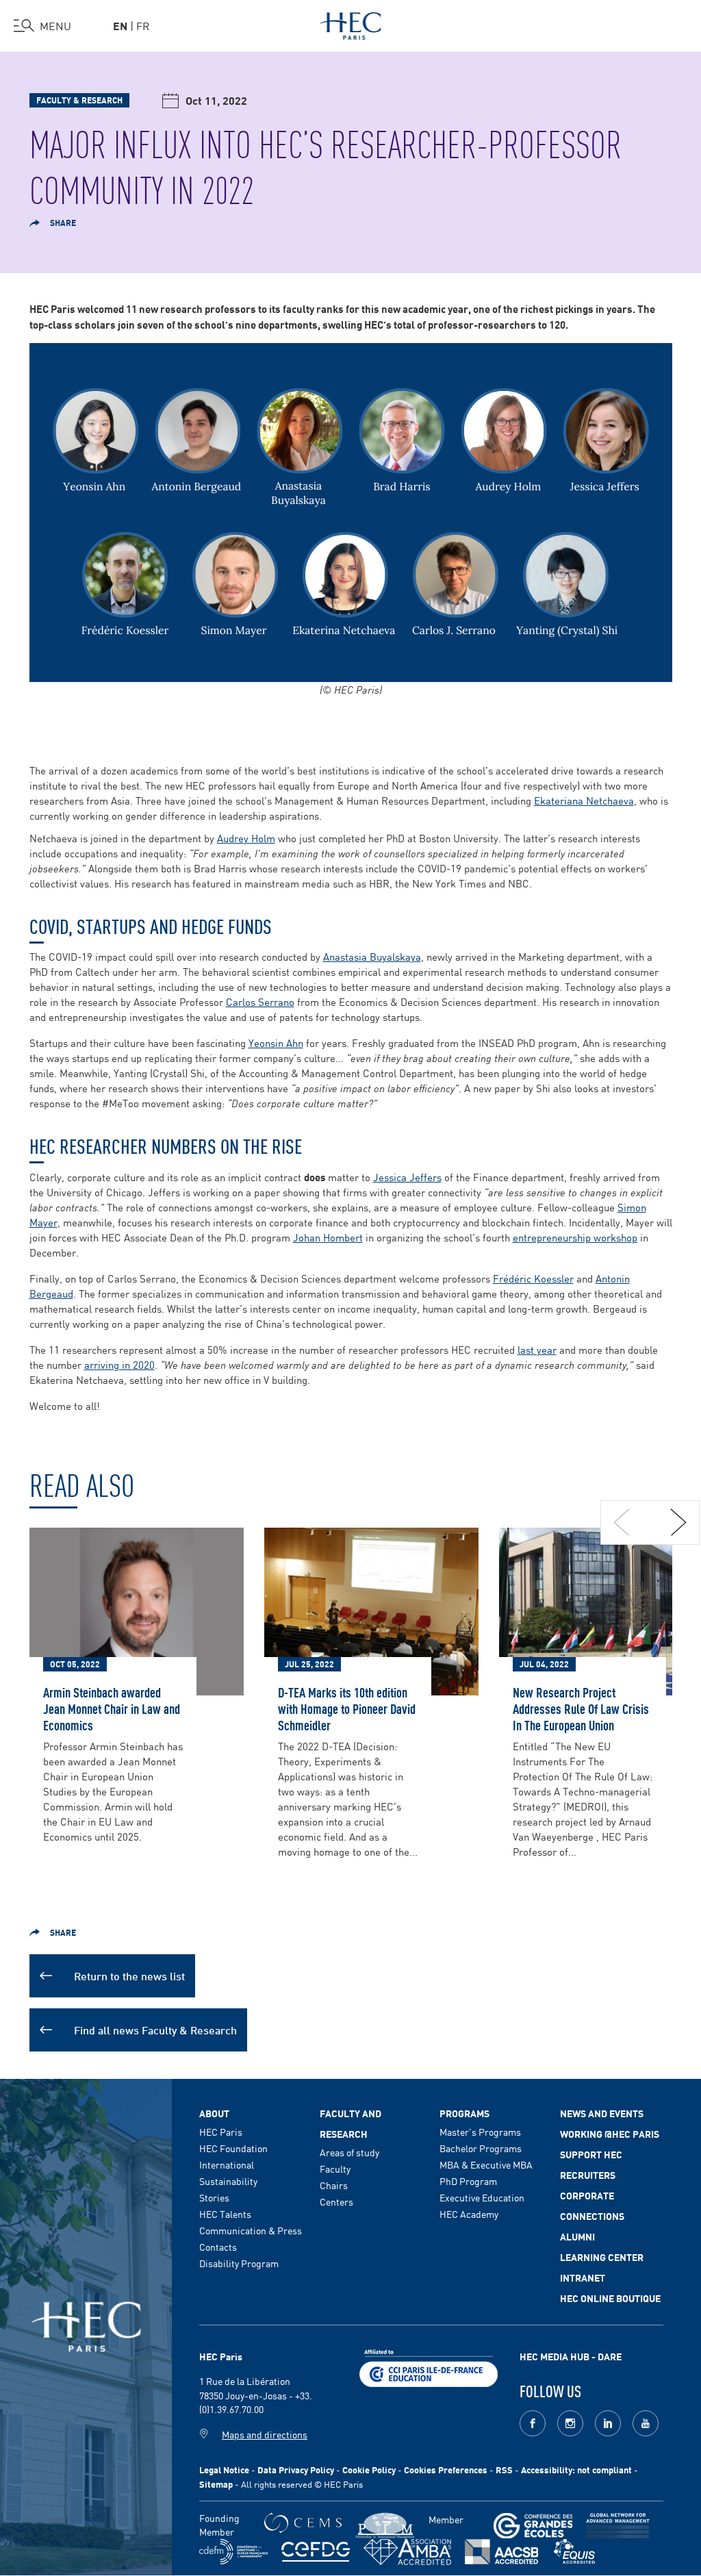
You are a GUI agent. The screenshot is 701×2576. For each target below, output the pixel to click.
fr (143, 25)
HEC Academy (469, 2214)
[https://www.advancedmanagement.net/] (618, 2526)
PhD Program (468, 2181)
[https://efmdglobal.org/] (574, 2552)
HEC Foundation (233, 2148)
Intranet (583, 2277)
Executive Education (482, 2197)
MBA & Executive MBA (486, 2164)
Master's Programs (480, 2132)
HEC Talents (225, 2214)
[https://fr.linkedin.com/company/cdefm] (233, 2552)
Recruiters (588, 2175)
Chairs (334, 2185)
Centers (336, 2201)
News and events (602, 2113)
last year (537, 1349)
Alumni (577, 2236)
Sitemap (216, 2484)
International (227, 2164)
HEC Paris (221, 2132)
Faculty (335, 2169)
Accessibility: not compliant (576, 2470)
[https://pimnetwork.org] (385, 2526)
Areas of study (349, 2152)
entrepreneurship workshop (575, 1237)
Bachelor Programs (481, 2148)
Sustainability (228, 2181)
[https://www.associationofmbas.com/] (407, 2552)
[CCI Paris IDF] (429, 2366)
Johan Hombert (328, 1237)
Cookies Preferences (446, 2470)
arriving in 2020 (119, 1364)
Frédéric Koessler (533, 1278)
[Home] (351, 23)
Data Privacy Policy (296, 2470)
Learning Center (602, 2257)
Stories (214, 2197)
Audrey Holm (246, 838)
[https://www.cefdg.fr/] (316, 2552)
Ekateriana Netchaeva (584, 800)
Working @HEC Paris (610, 2134)
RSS (504, 2470)
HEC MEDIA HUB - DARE (571, 2356)
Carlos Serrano (260, 1001)
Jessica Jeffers (407, 1177)
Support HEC (591, 2154)
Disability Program (239, 2263)
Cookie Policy (369, 2470)
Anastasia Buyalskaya (372, 956)
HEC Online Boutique (610, 2298)
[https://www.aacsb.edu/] (501, 2552)
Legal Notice (224, 2470)
